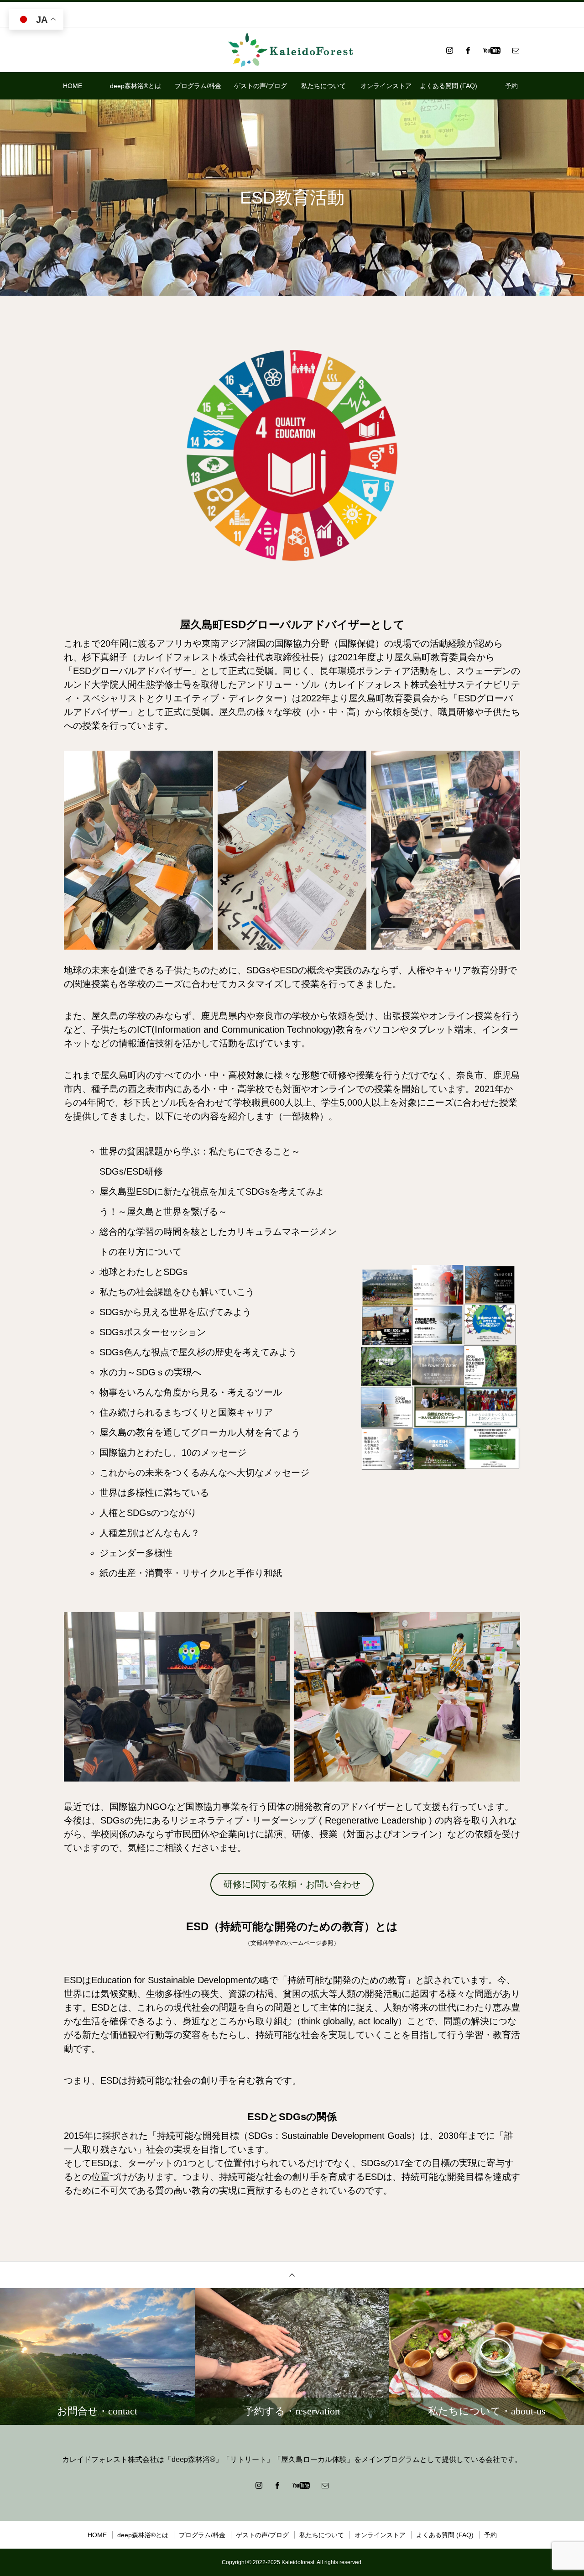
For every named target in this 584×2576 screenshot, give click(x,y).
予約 (511, 86)
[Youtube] (492, 50)
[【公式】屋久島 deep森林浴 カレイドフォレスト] (292, 50)
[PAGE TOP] (292, 2275)
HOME (73, 86)
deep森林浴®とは (136, 86)
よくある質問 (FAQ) (448, 86)
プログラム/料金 (198, 86)
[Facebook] (468, 50)
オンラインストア (386, 86)
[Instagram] (449, 50)
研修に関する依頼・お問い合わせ (292, 1884)
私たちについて (323, 86)
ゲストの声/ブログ (261, 86)
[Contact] (516, 50)
